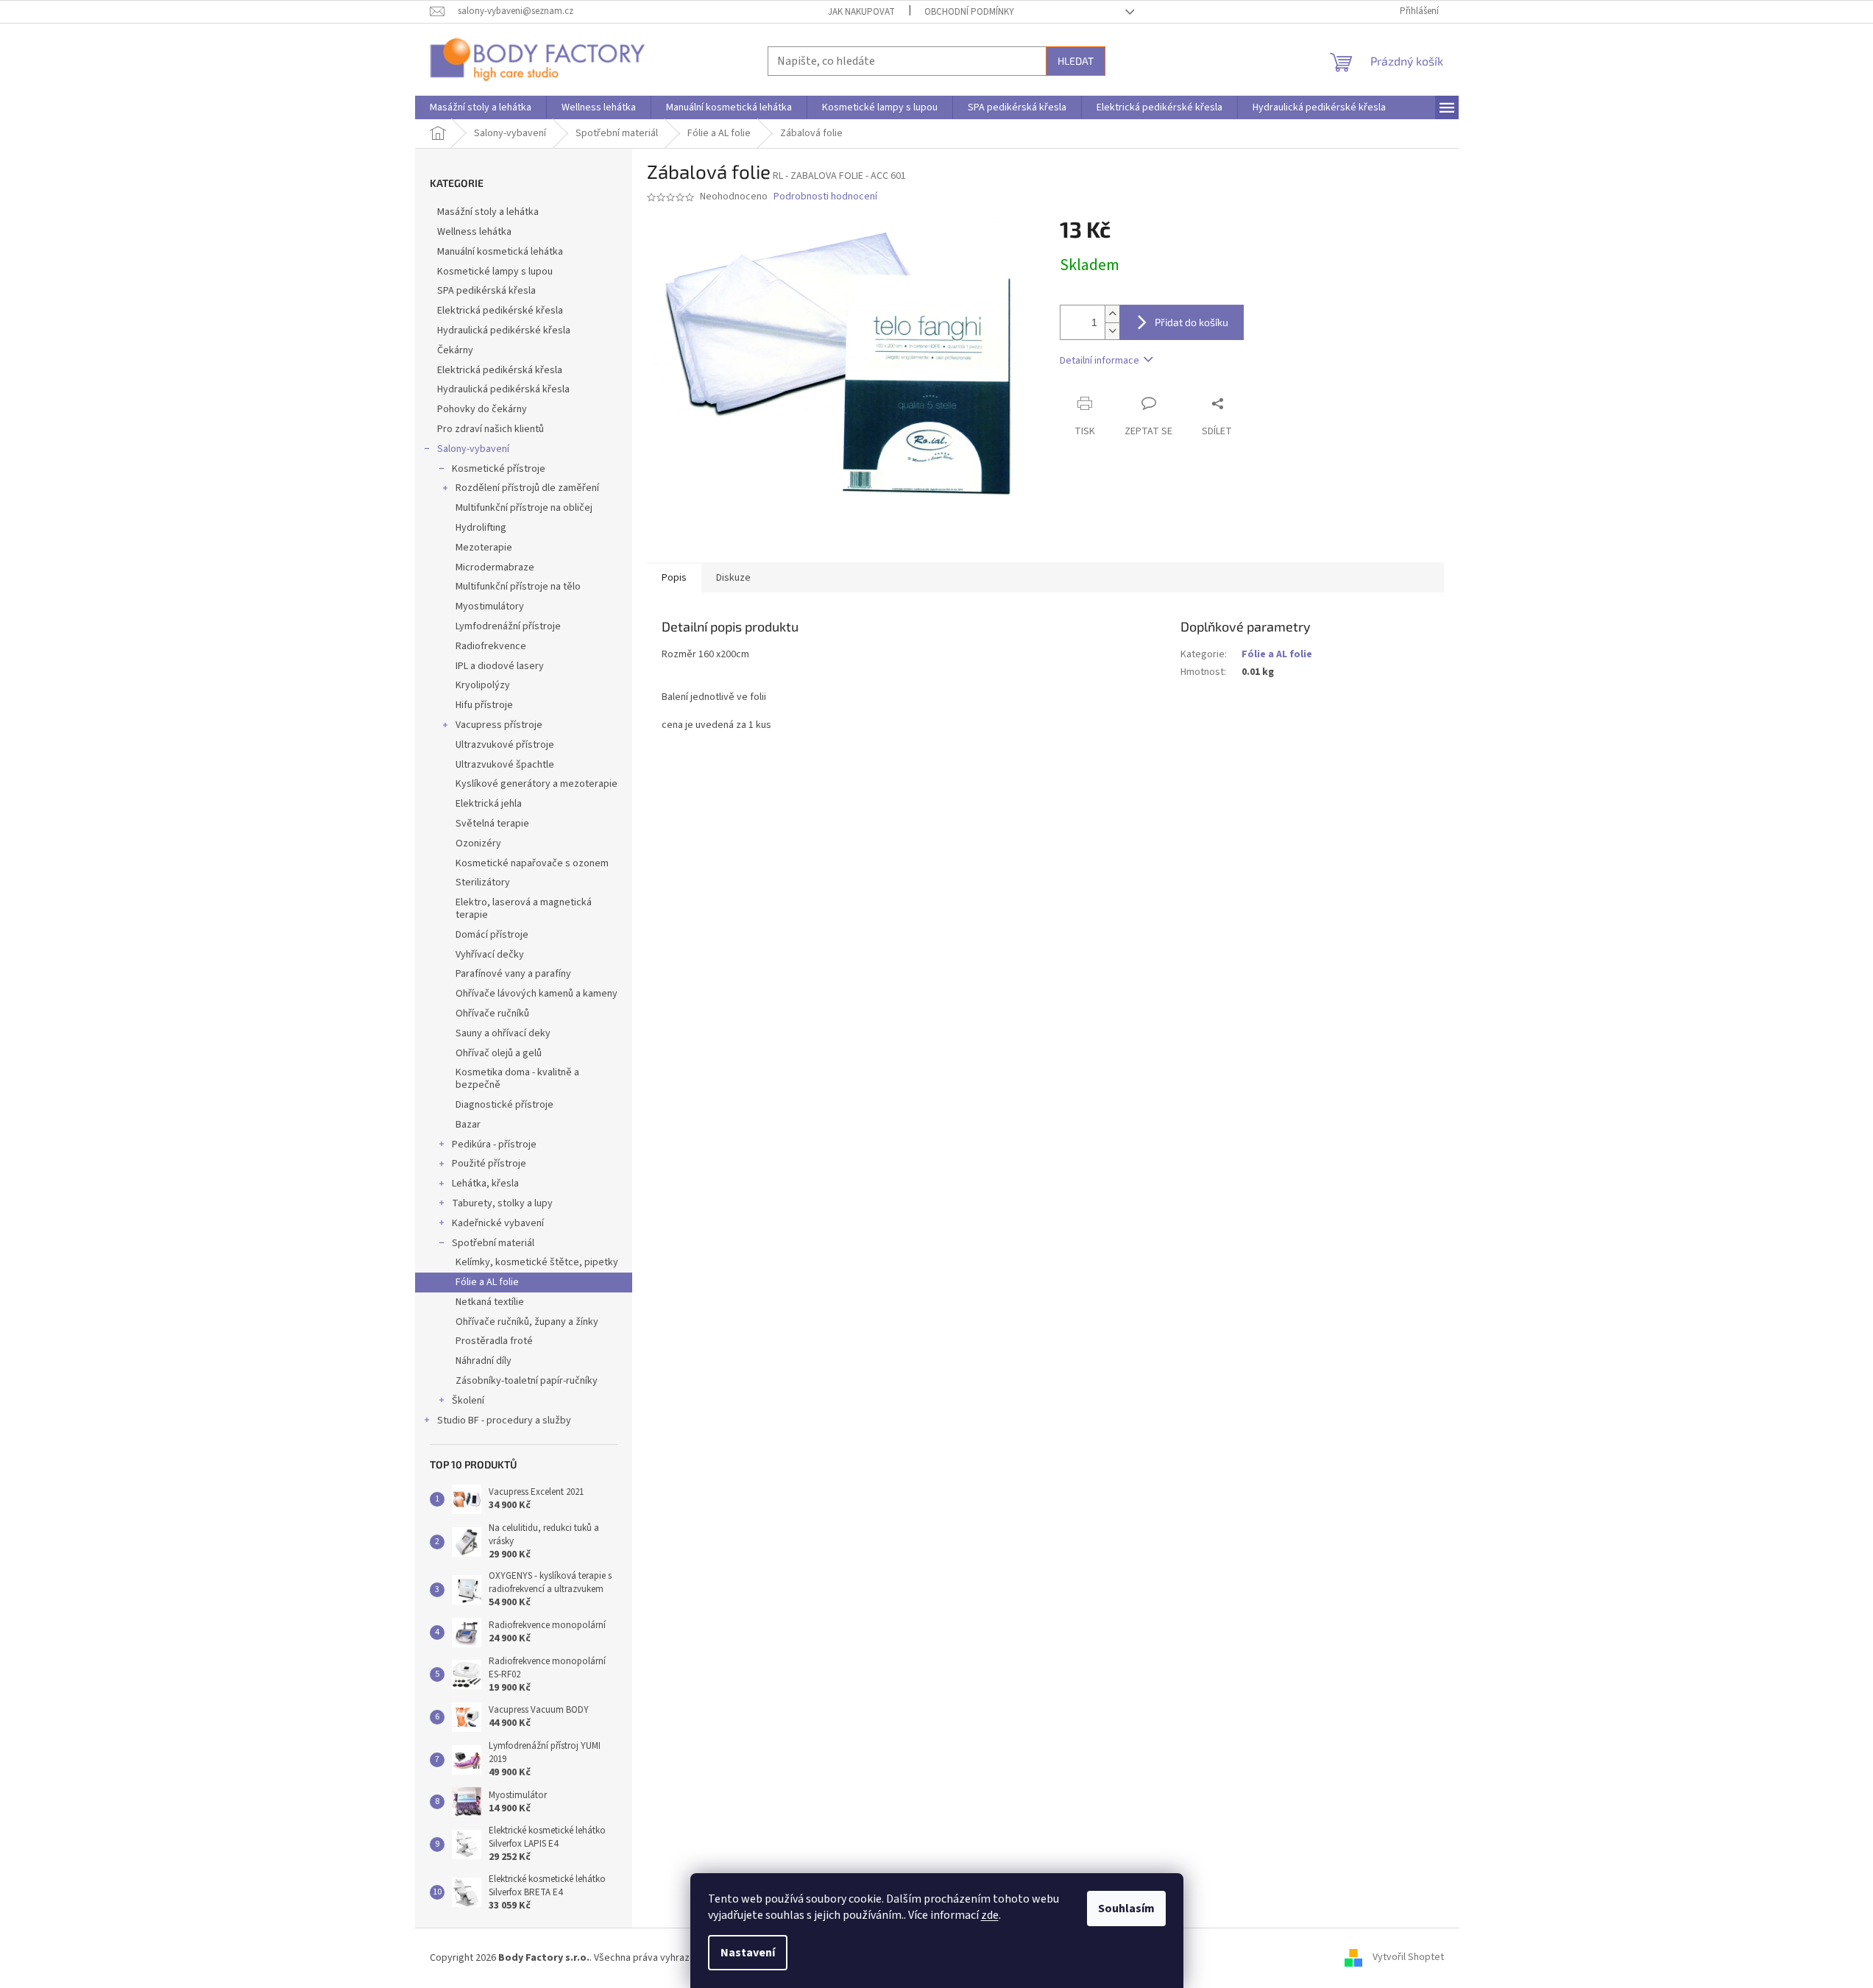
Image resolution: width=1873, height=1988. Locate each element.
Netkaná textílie (490, 1302)
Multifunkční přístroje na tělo (518, 587)
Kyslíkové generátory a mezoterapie (537, 784)
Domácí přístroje (492, 935)
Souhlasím (1126, 1909)
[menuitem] (481, 107)
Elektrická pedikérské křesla (500, 311)
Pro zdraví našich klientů (491, 429)
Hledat (1076, 61)
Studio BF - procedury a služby (504, 1421)
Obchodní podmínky (969, 12)
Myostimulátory (490, 606)
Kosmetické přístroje (499, 469)
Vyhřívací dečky (490, 955)
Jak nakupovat (861, 12)
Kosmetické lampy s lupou (495, 272)
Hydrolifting (481, 528)
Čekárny (455, 350)
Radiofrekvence (491, 646)
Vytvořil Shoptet (1408, 1958)
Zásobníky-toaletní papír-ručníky (527, 1381)
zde (990, 1915)
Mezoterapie (484, 548)
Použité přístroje (489, 1164)
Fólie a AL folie (487, 1282)
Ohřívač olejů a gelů (499, 1053)
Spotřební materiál (493, 1243)
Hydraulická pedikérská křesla (503, 389)
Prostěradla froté (494, 1341)
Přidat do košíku (1192, 322)
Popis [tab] (674, 578)
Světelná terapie (492, 824)
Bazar (468, 1125)
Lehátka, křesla (485, 1184)
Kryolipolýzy (483, 685)
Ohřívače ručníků (492, 1014)
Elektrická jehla (489, 804)
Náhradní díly (484, 1361)
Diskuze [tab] (733, 578)
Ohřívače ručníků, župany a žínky (527, 1322)
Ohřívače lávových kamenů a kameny (537, 994)
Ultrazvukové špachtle (505, 765)
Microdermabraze (495, 567)
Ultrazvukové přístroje (505, 745)
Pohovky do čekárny (482, 409)
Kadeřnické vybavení (498, 1223)
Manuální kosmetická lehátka (500, 252)
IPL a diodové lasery (500, 666)
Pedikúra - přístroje (494, 1145)
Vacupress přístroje (499, 725)
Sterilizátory (483, 882)
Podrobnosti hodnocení (825, 197)
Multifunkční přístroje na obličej (524, 508)
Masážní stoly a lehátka (488, 212)
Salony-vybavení (473, 449)
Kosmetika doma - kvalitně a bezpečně (517, 1079)
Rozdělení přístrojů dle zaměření (527, 488)
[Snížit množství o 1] (1112, 331)
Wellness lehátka (474, 232)
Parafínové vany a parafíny (513, 974)
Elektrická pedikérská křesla (500, 370)
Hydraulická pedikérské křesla (504, 330)
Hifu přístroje (484, 705)
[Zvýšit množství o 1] (1112, 314)
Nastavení (748, 1953)
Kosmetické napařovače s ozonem (532, 863)
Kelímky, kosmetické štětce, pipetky (537, 1262)
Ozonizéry (478, 843)
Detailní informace (1100, 361)
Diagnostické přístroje (504, 1105)
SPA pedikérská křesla (486, 291)
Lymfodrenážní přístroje (508, 626)
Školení (468, 1401)
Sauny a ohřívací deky (503, 1033)
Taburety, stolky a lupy (502, 1203)
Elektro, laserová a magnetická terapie (524, 909)
